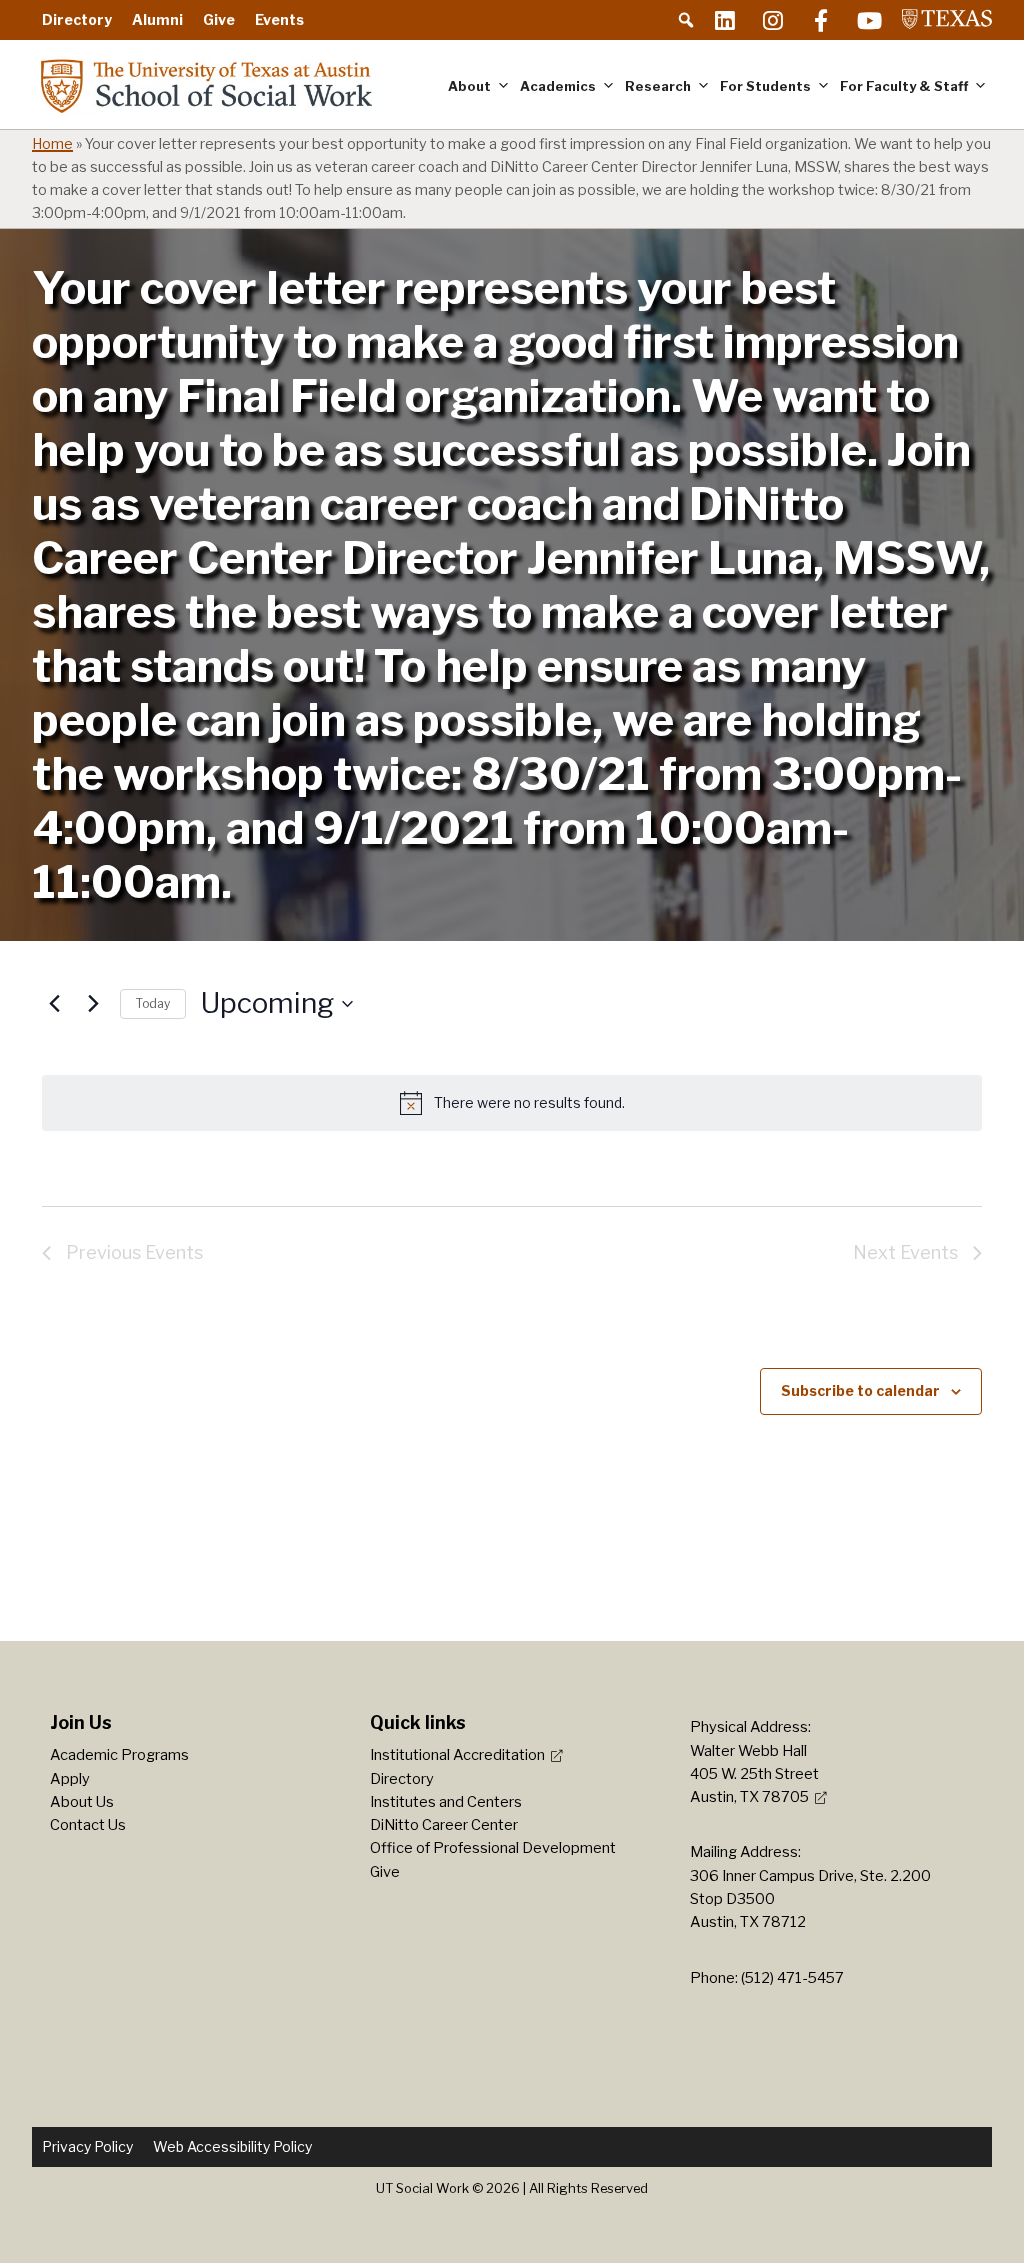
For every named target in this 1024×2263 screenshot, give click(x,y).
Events (279, 19)
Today (153, 1003)
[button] (686, 20)
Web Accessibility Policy (232, 2146)
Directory (77, 19)
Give (219, 19)
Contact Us (88, 1825)
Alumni (157, 19)
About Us (82, 1802)
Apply (70, 1779)
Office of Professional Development (493, 1848)
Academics (558, 86)
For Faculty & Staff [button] (904, 86)
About (469, 86)
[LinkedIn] (725, 20)
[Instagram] (773, 20)
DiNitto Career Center (444, 1825)
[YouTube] (869, 20)
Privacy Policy (87, 2146)
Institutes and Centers (446, 1802)
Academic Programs (119, 1755)
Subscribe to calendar (860, 1390)
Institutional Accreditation (457, 1755)
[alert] (512, 1103)
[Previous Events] (54, 1004)
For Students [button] (765, 86)
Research (658, 86)
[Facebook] (821, 20)
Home (52, 144)
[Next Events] (93, 1004)
